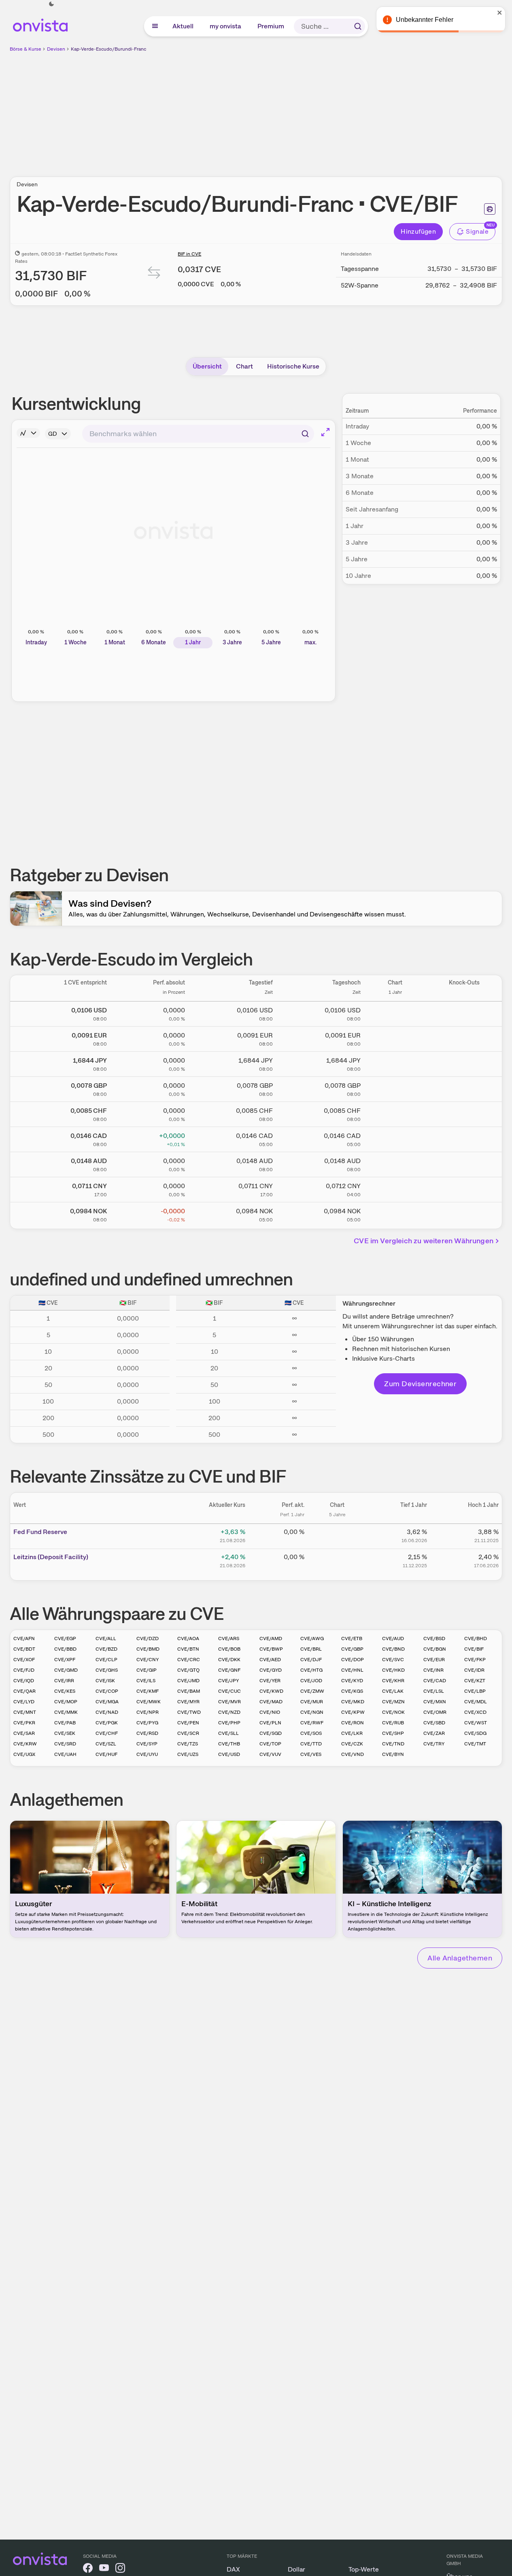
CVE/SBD (434, 1723)
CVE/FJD (24, 1670)
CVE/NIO (270, 1712)
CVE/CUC (229, 1691)
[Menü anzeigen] (155, 26)
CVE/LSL (434, 1691)
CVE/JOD (311, 1681)
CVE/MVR (229, 1702)
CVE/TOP (270, 1744)
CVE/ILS (146, 1681)
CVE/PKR (24, 1723)
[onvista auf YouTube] (104, 2569)
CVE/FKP (475, 1660)
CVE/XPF (65, 1660)
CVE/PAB (65, 1723)
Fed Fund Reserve (40, 1532)
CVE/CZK (352, 1744)
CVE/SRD (65, 1744)
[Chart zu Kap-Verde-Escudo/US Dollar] (395, 1012)
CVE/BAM (189, 1691)
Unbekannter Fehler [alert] (425, 20)
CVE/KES (65, 1691)
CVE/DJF (311, 1660)
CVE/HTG (311, 1670)
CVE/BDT (24, 1649)
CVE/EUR (434, 1660)
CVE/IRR (64, 1681)
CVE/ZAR (434, 1733)
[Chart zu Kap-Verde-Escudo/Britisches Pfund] (395, 1088)
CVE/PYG (147, 1723)
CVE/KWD (271, 1691)
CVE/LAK (393, 1691)
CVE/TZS (188, 1744)
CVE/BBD (65, 1649)
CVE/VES (311, 1754)
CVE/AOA (188, 1638)
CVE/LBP (475, 1691)
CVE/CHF (107, 1733)
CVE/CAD (435, 1681)
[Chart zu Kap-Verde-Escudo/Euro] (395, 1038)
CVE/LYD (24, 1702)
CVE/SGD (271, 1733)
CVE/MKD (353, 1702)
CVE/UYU (147, 1754)
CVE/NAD (107, 1712)
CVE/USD (229, 1754)
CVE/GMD (66, 1670)
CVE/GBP (352, 1649)
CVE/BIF (474, 1649)
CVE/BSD (434, 1638)
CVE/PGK (107, 1723)
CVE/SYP (147, 1744)
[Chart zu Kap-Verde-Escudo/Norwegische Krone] (395, 1213)
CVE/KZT (475, 1681)
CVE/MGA (107, 1702)
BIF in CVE (189, 254)
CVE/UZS (188, 1754)
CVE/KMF (148, 1691)
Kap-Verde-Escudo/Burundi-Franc (108, 49)
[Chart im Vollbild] (325, 432)
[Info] (28, 433)
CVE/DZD (148, 1638)
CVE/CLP (106, 1660)
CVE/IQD (24, 1681)
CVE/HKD (393, 1670)
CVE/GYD (271, 1670)
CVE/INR (433, 1670)
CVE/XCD (475, 1712)
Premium (271, 26)
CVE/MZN (393, 1702)
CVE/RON (353, 1723)
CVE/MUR (312, 1702)
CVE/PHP (229, 1723)
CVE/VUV (270, 1754)
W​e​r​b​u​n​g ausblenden (326, 110)
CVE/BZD (106, 1649)
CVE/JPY (228, 1681)
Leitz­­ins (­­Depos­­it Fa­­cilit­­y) (51, 1557)
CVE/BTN (188, 1649)
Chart (244, 366)
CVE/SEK (65, 1733)
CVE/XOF (24, 1660)
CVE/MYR (188, 1702)
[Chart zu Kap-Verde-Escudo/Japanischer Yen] (395, 1063)
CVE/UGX (24, 1754)
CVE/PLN (270, 1723)
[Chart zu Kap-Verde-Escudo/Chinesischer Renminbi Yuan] (395, 1188)
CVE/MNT (25, 1712)
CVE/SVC (393, 1660)
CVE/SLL (228, 1733)
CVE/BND (393, 1649)
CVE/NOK (393, 1712)
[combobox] (198, 434)
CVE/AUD (393, 1638)
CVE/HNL (352, 1670)
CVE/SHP (393, 1733)
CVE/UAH (65, 1754)
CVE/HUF (106, 1754)
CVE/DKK (229, 1660)
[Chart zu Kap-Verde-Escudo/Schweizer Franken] (395, 1113)
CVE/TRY (434, 1744)
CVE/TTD (311, 1744)
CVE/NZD (229, 1712)
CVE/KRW (25, 1744)
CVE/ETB (352, 1638)
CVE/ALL (106, 1638)
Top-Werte (364, 2569)
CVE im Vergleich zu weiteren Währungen (424, 1241)
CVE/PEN (188, 1723)
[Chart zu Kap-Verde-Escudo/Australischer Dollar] (395, 1163)
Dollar (296, 2569)
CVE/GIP (147, 1670)
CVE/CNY (148, 1660)
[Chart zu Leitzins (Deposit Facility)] (337, 1560)
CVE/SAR (24, 1733)
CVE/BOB (229, 1649)
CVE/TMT (475, 1744)
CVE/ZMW (312, 1691)
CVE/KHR (393, 1681)
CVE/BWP (271, 1649)
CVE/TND (393, 1744)
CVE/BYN (393, 1754)
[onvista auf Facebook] (88, 2569)
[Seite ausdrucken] (490, 209)
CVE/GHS (107, 1670)
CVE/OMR (435, 1712)
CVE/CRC (189, 1660)
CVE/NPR (148, 1712)
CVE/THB (229, 1744)
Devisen (56, 49)
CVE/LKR (352, 1733)
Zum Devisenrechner (420, 1384)
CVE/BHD (476, 1638)
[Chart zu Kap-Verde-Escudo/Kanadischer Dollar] (395, 1138)
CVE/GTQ (188, 1670)
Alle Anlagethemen (460, 1958)
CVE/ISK (105, 1681)
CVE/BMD (148, 1649)
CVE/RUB (393, 1723)
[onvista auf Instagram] (120, 2569)
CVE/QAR (24, 1691)
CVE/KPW (353, 1712)
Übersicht (207, 366)
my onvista (226, 26)
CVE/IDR (474, 1670)
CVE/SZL (106, 1744)
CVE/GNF (229, 1670)
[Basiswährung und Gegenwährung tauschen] (154, 274)
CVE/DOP (353, 1660)
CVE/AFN (24, 1638)
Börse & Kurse (25, 49)
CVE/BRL (311, 1649)
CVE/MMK (66, 1712)
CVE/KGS (352, 1691)
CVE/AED (270, 1660)
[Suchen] (358, 26)
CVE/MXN (435, 1702)
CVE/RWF (312, 1723)
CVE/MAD (271, 1702)
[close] (500, 13)
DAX (233, 2569)
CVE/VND (353, 1754)
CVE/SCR (188, 1733)
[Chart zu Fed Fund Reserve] (337, 1535)
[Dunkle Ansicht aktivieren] (51, 4)
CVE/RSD (147, 1733)
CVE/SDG (475, 1733)
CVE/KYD (352, 1681)
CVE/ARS (229, 1638)
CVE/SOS (311, 1733)
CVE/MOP (66, 1702)
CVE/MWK (149, 1702)
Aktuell (183, 26)
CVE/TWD (189, 1712)
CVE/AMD (271, 1638)
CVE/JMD (188, 1681)
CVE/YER (270, 1681)
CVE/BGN (435, 1649)
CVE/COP (107, 1691)
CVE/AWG (312, 1638)
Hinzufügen (418, 231)
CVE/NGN (312, 1712)
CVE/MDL (476, 1702)
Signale (477, 231)
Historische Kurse (293, 366)
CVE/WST (476, 1723)
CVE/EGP (65, 1638)
